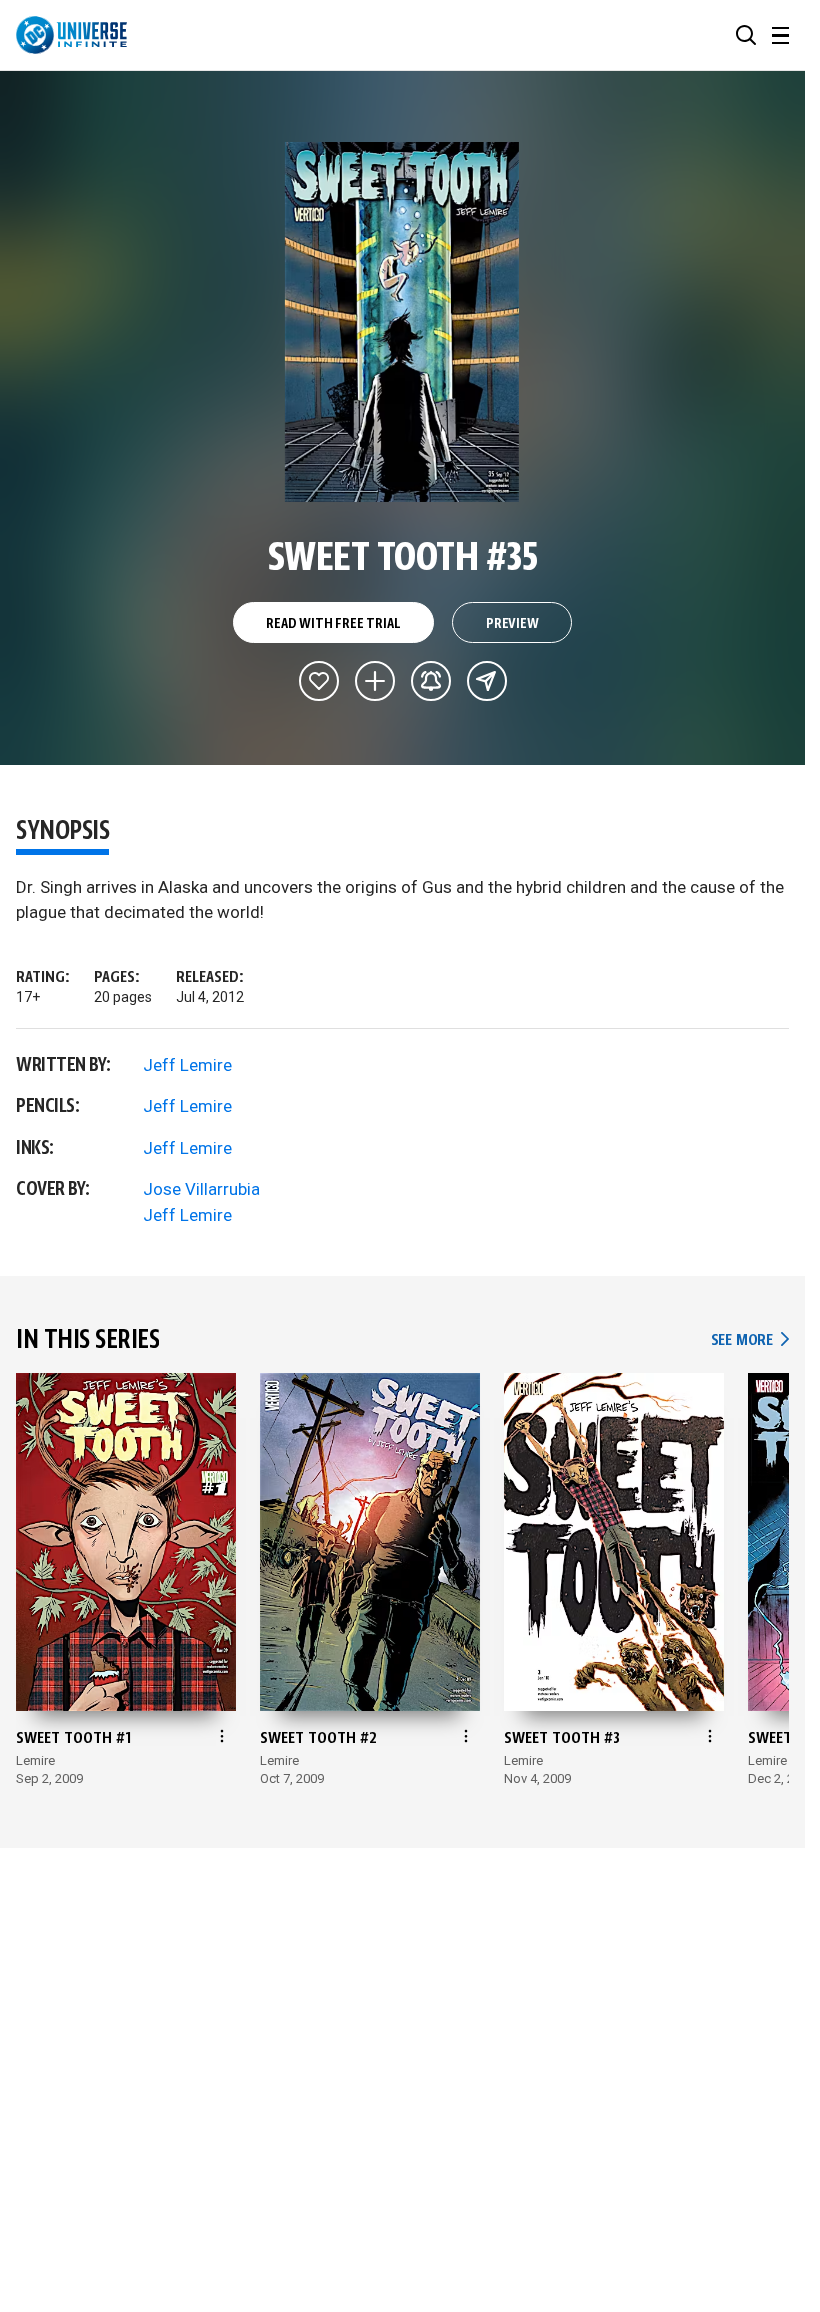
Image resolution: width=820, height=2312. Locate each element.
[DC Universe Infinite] (71, 35)
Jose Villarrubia (201, 1189)
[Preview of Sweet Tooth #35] (402, 322)
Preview (512, 624)
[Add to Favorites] (319, 681)
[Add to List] (375, 681)
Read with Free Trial (333, 624)
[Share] (487, 681)
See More (750, 1340)
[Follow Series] (431, 681)
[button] (746, 35)
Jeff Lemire (187, 1065)
